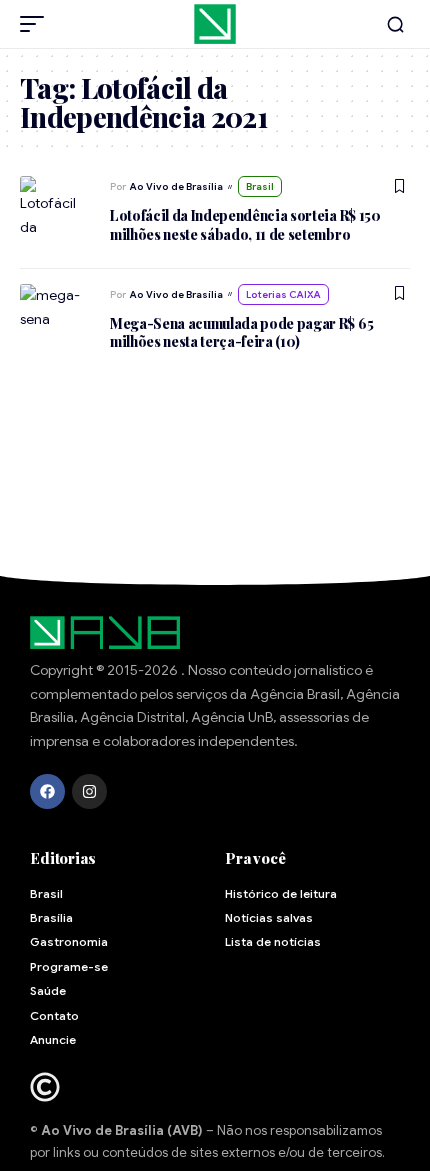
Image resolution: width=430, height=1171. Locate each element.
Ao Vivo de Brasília (176, 186)
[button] (37, 24)
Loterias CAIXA (283, 294)
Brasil (260, 186)
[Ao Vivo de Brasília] (215, 24)
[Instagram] (89, 791)
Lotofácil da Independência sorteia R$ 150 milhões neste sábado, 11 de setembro (245, 224)
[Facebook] (47, 791)
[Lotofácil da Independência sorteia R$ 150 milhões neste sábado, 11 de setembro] (55, 204)
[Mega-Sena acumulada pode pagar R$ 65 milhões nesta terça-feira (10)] (55, 312)
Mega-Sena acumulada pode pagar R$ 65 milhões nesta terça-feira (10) (241, 332)
